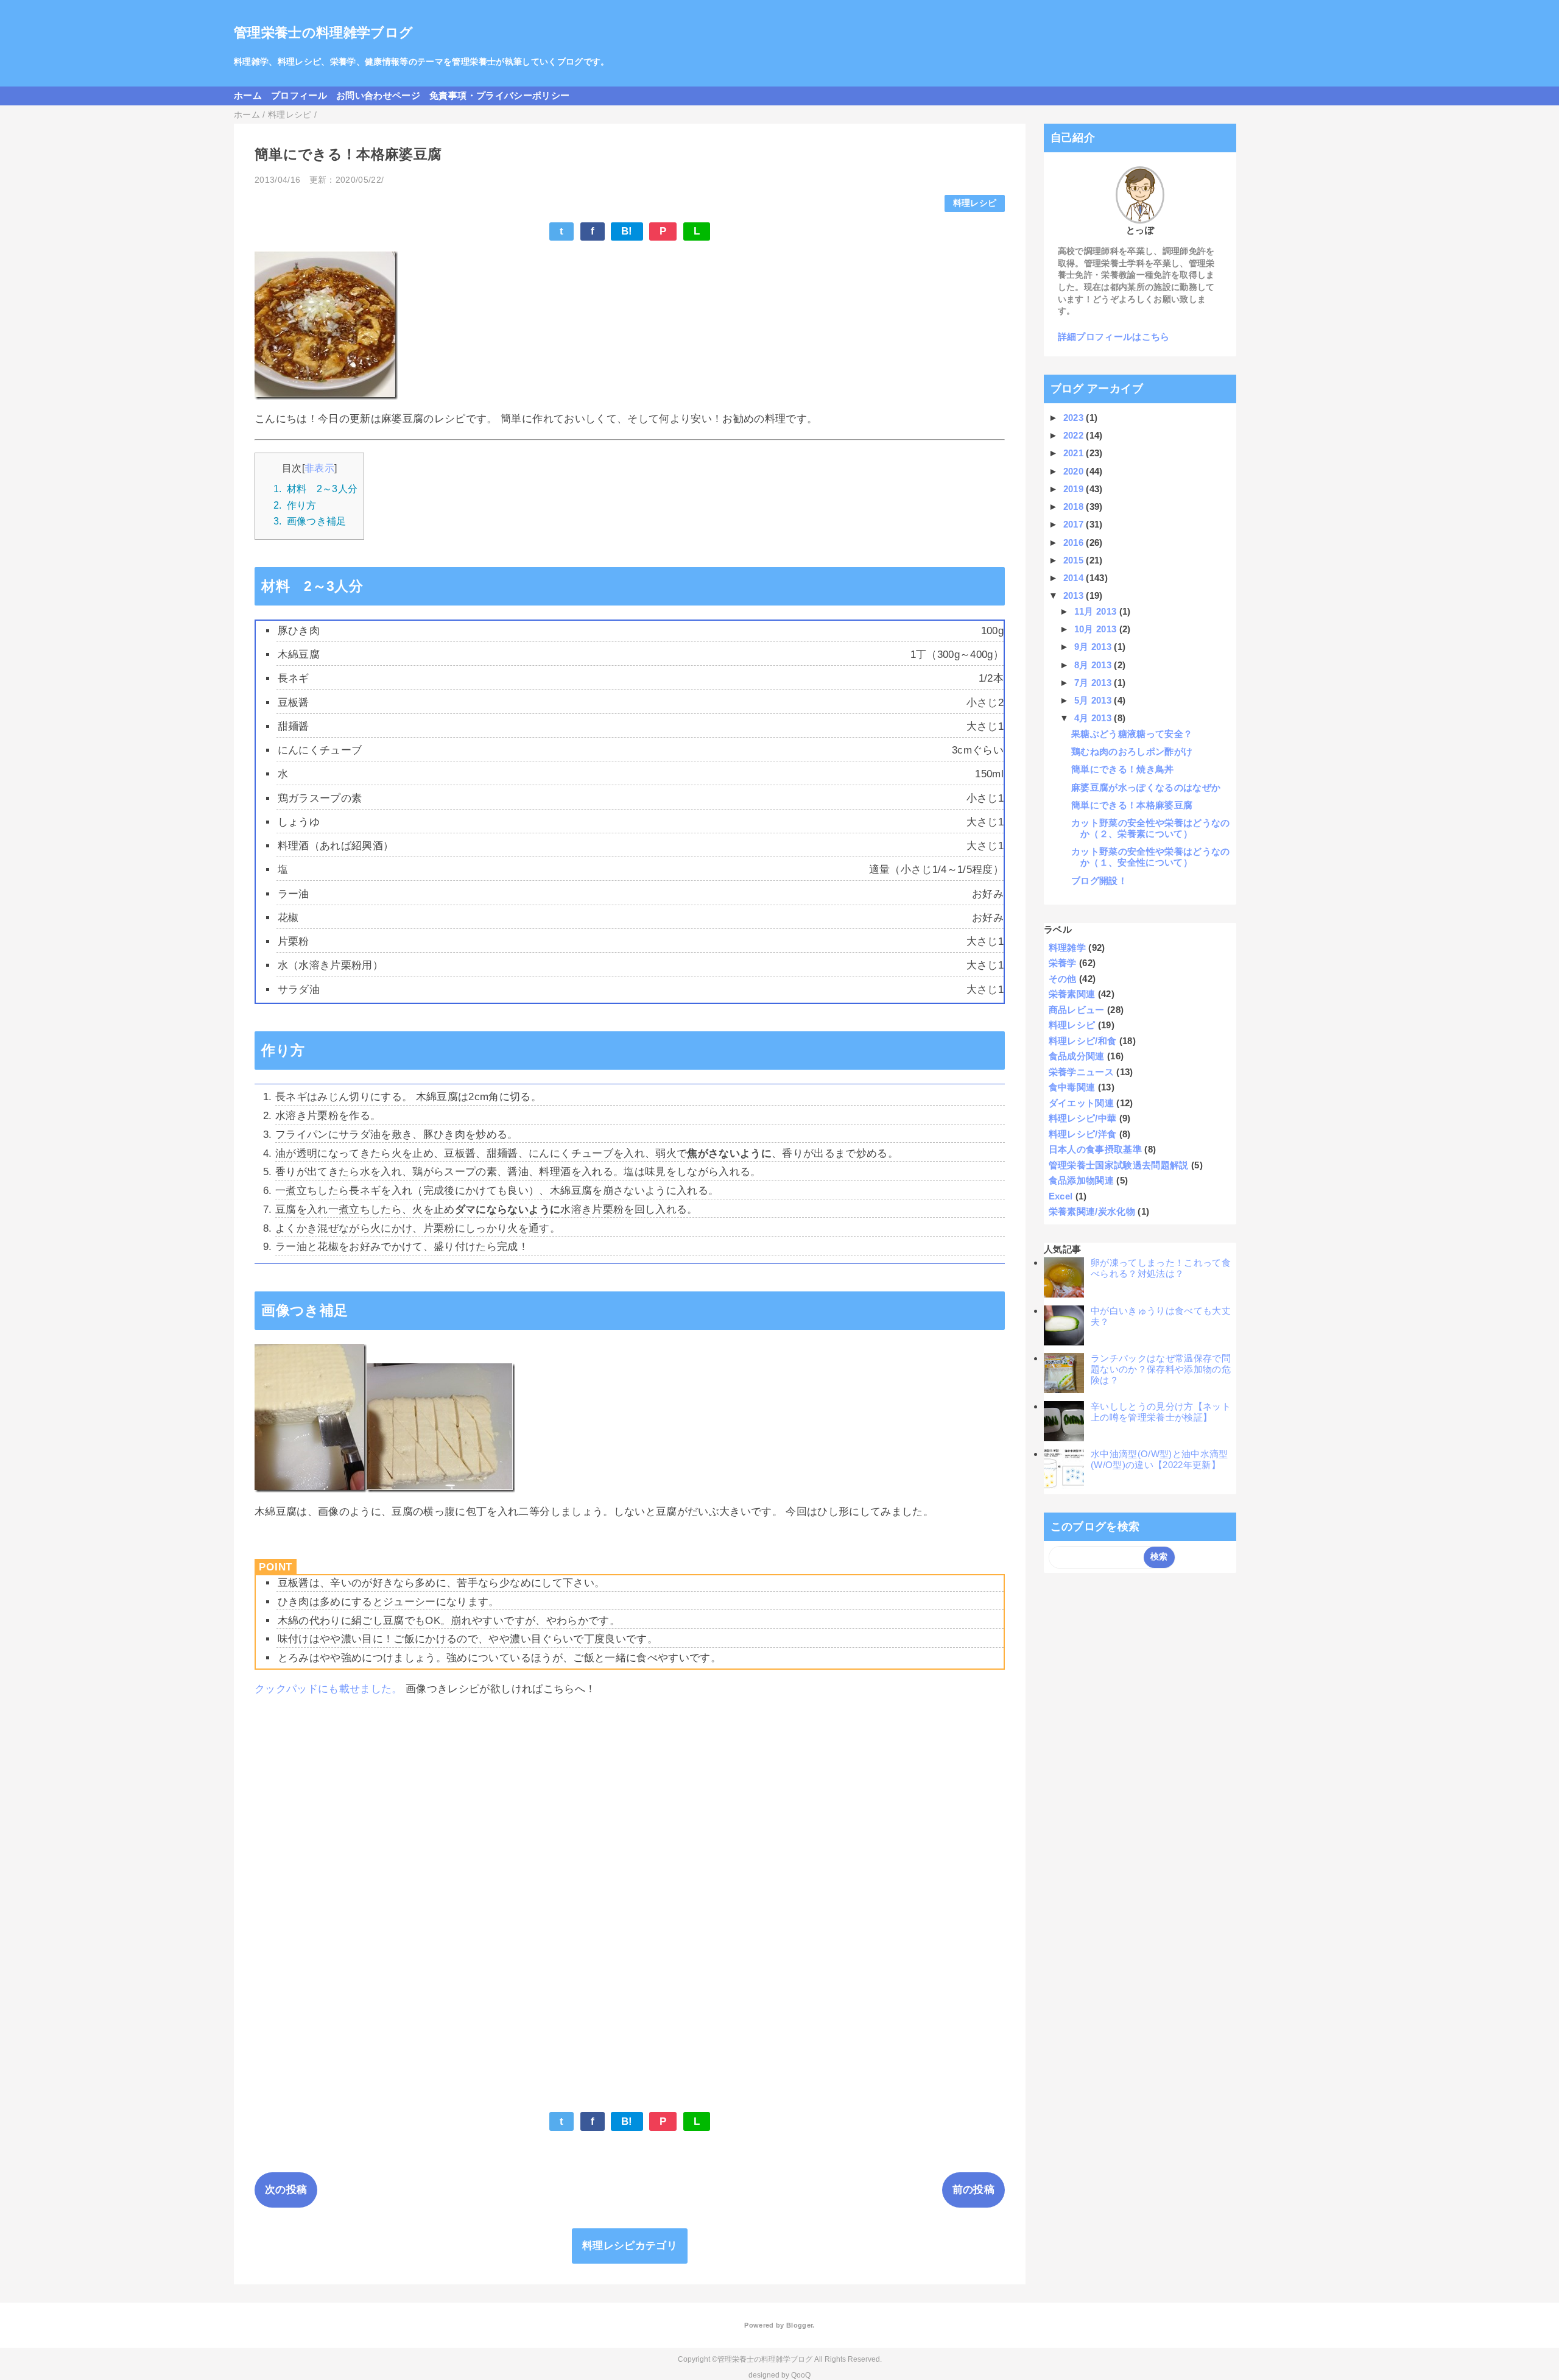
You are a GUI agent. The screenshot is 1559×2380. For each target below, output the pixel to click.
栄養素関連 (1072, 994)
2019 (1075, 489)
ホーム (248, 95)
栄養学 (1063, 963)
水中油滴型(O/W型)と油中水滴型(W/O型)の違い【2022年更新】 (1160, 1459)
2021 (1075, 453)
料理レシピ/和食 (1083, 1041)
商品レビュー (1077, 1010)
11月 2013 (1097, 611)
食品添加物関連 (1081, 1180)
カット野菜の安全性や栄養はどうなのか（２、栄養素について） (1151, 828)
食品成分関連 (1077, 1056)
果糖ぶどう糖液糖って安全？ (1132, 734)
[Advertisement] (620, 1794)
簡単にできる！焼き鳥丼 (1123, 769)
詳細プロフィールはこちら (1114, 337)
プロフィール (299, 95)
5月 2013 (1094, 700)
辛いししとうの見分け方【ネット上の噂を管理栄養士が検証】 (1161, 1412)
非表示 (319, 468)
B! (627, 231)
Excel (1061, 1196)
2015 (1075, 560)
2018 (1075, 507)
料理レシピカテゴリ (630, 2246)
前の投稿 (973, 2190)
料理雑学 (1067, 948)
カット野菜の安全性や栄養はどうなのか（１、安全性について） (1151, 857)
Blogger (799, 2325)
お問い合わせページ (378, 95)
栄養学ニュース (1081, 1072)
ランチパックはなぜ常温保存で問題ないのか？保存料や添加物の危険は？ (1161, 1369)
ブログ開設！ (1099, 881)
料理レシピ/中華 (1083, 1118)
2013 (1075, 595)
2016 (1075, 542)
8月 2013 (1094, 665)
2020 (1075, 471)
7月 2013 (1094, 683)
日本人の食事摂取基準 (1095, 1149)
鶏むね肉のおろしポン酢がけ (1132, 751)
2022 (1075, 435)
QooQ (801, 2375)
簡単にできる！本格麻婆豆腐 (1132, 805)
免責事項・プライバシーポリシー (499, 95)
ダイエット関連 (1081, 1103)
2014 (1075, 578)
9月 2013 (1094, 647)
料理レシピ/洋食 (1083, 1134)
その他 (1063, 979)
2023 (1075, 418)
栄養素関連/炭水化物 (1092, 1211)
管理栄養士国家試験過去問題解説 (1119, 1165)
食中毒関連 (1072, 1087)
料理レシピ (975, 203)
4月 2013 (1094, 718)
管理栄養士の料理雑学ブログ (323, 33)
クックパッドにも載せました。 (329, 1689)
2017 (1075, 524)
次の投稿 (286, 2190)
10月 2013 (1097, 629)
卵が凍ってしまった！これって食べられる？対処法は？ (1161, 1268)
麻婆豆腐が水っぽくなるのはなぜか (1146, 787)
